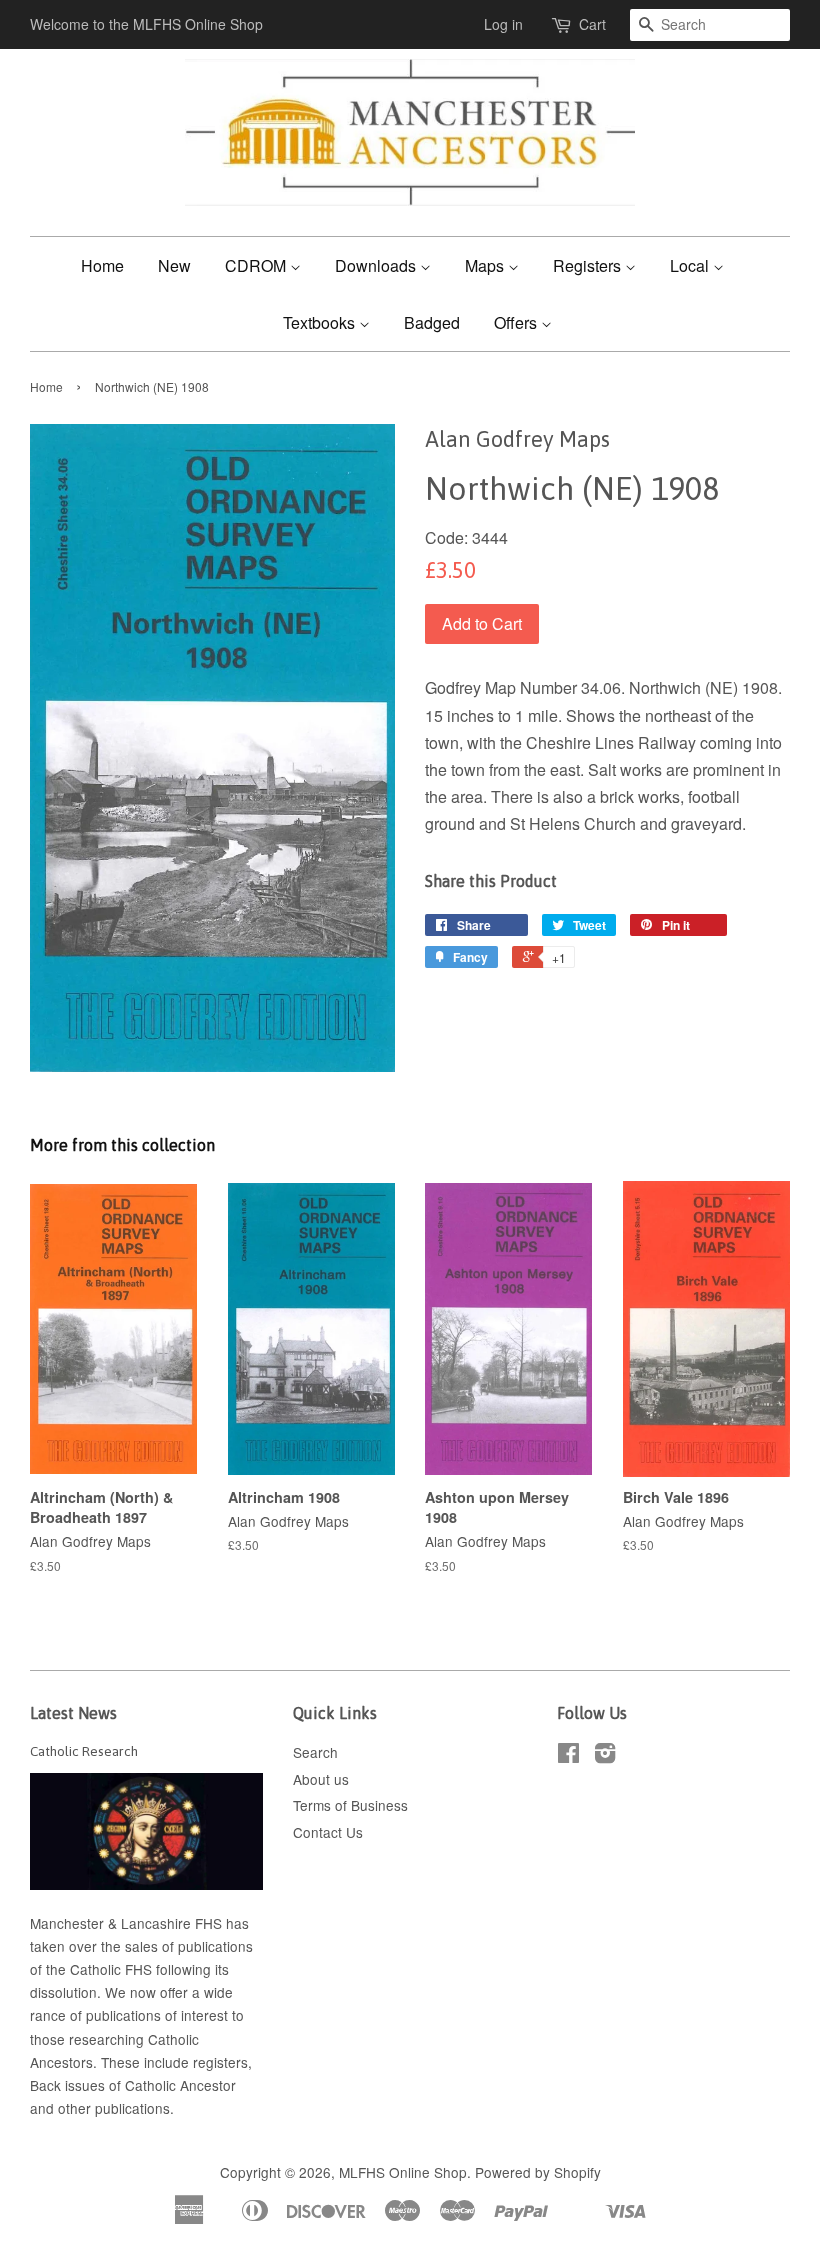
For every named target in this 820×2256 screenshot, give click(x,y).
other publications (114, 2108)
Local (691, 265)
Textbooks (321, 322)
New (174, 265)
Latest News (73, 1713)
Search (315, 1752)
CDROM (257, 265)
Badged (432, 322)
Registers (589, 265)
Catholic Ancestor (180, 2085)
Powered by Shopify (538, 2172)
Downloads (377, 265)
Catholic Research (84, 1751)
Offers (517, 322)
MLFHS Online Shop (403, 2172)
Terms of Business (350, 1805)
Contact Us (328, 1832)
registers (220, 2062)
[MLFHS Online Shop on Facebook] (568, 1756)
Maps (486, 265)
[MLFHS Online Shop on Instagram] (605, 1756)
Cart (592, 24)
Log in (503, 24)
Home (102, 265)
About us (321, 1779)
